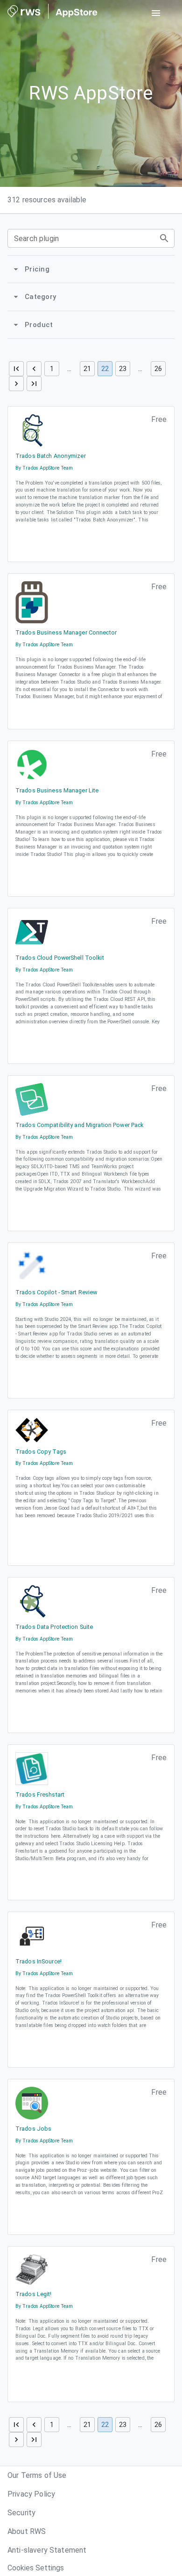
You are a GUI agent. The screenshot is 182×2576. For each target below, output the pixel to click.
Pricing (37, 269)
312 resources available (47, 200)
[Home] (52, 13)
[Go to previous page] (34, 369)
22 (105, 369)
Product (39, 325)
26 (158, 369)
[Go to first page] (16, 369)
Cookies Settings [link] (36, 2568)
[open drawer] (156, 13)
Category (40, 297)
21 (87, 369)
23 (123, 369)
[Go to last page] (34, 384)
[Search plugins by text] (164, 238)
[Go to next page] (16, 384)
